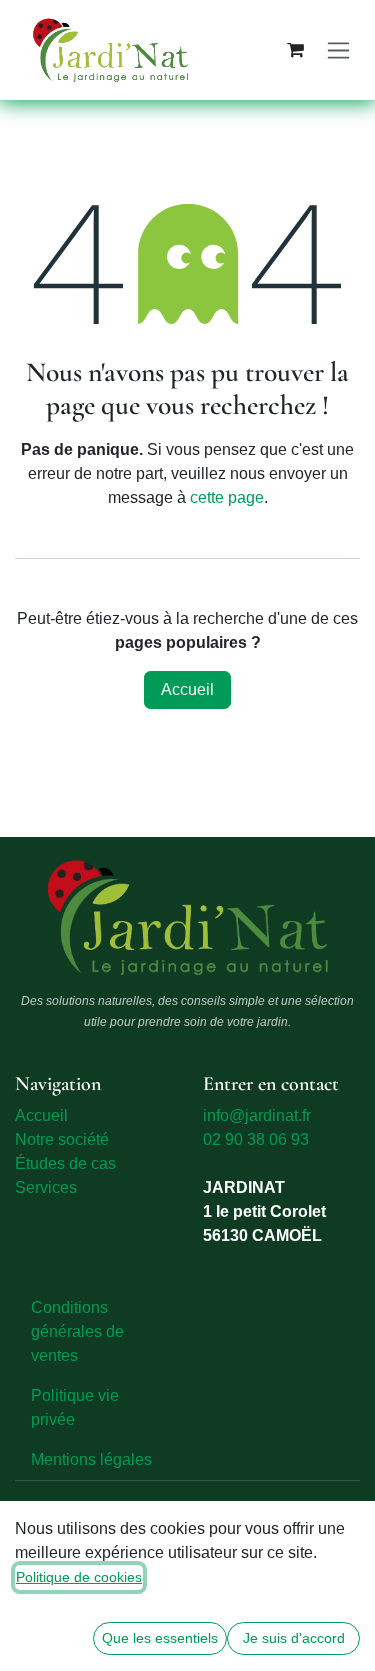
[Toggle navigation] (338, 50)
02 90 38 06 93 (256, 1139)
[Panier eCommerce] (295, 50)
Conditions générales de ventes (77, 1331)
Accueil (187, 689)
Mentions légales (91, 1459)
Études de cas (65, 1163)
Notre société (62, 1139)
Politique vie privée (75, 1407)
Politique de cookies (79, 1577)
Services (46, 1187)
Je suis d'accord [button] (294, 1638)
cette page (227, 497)
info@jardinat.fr (257, 1115)
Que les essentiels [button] (160, 1638)
